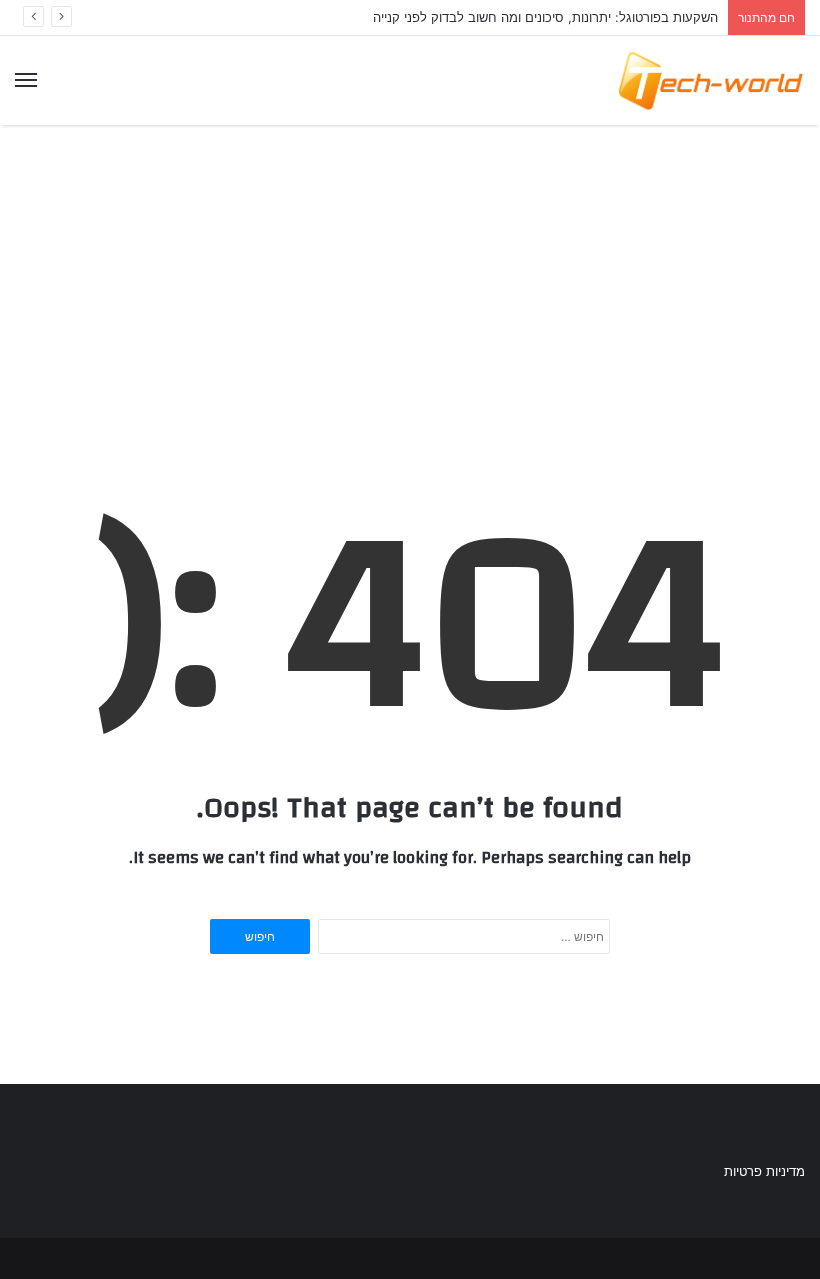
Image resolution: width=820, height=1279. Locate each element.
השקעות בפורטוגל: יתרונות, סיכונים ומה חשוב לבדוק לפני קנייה (545, 17)
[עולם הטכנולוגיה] (710, 80)
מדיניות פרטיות (764, 1171)
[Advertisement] (410, 273)
